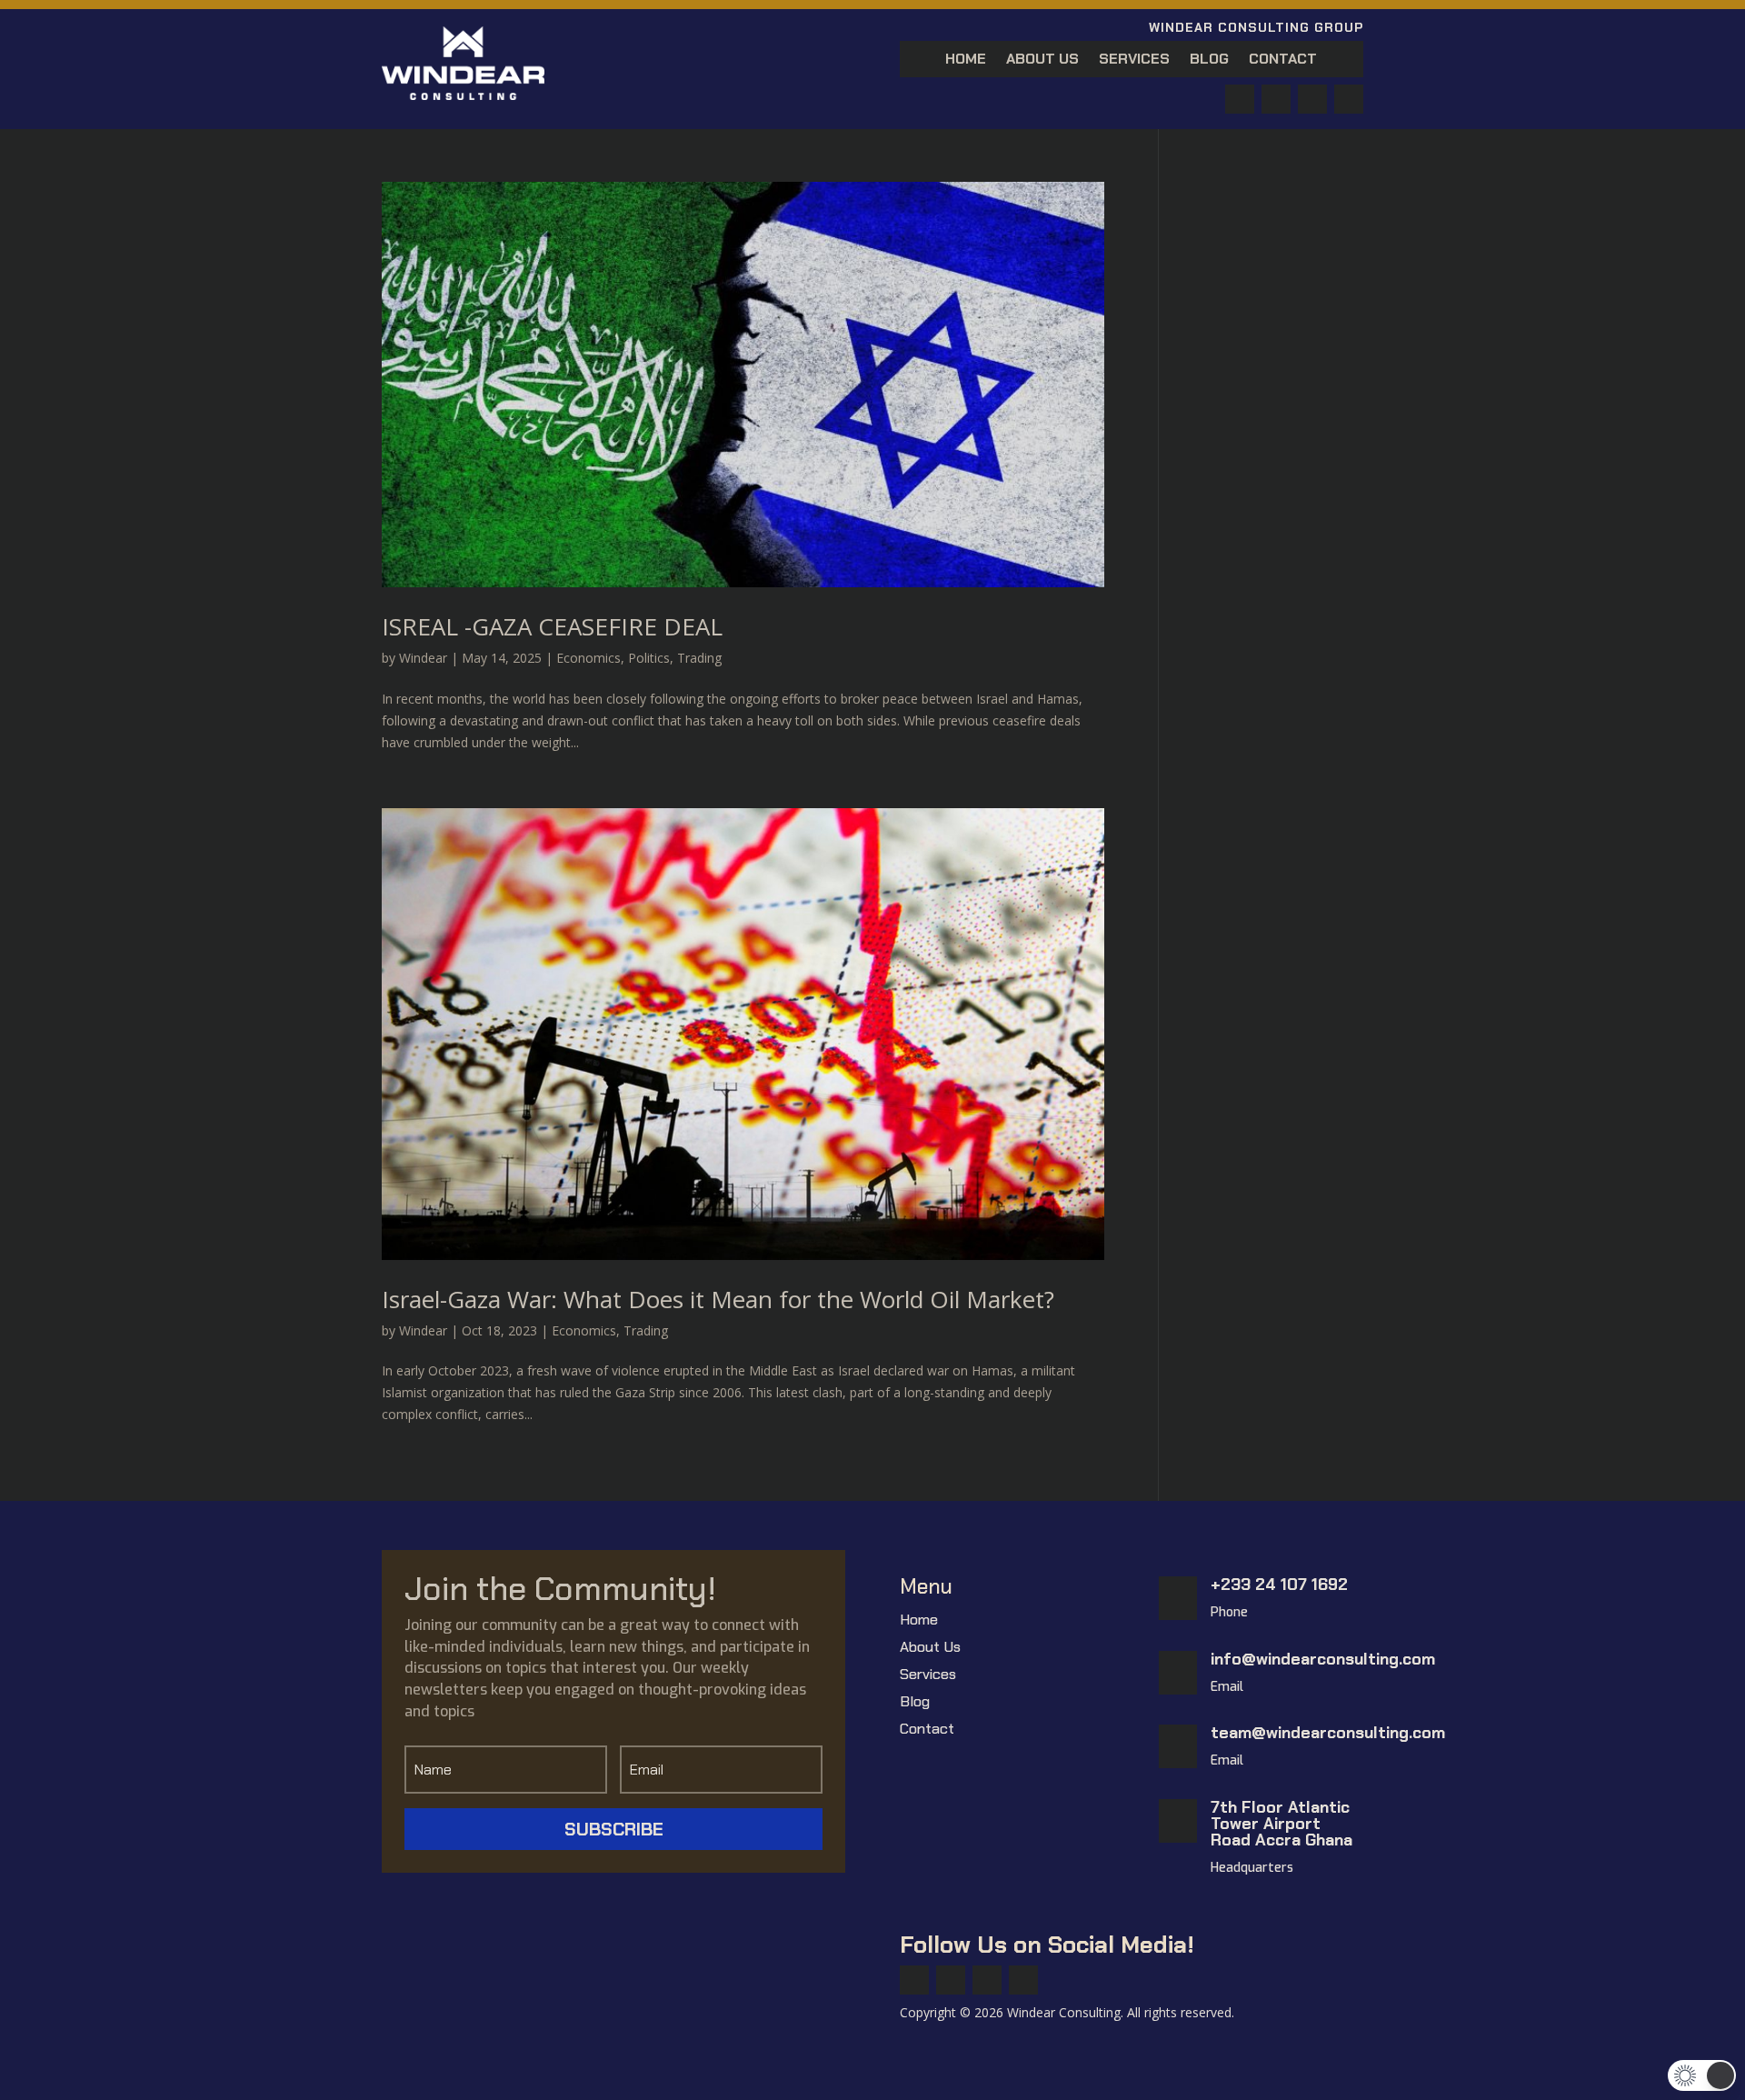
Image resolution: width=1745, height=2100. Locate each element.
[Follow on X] (1276, 99)
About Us (1042, 60)
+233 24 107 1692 (1279, 1585)
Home (966, 60)
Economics (588, 658)
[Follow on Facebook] (1240, 99)
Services (1134, 60)
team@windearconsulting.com (1328, 1733)
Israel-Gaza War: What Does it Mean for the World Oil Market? (718, 1299)
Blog (1209, 60)
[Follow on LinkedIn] (1349, 99)
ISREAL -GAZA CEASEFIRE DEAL (552, 626)
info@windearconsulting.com (1323, 1659)
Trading (699, 658)
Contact (1283, 60)
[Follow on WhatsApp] (1312, 99)
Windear (423, 658)
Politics (649, 658)
